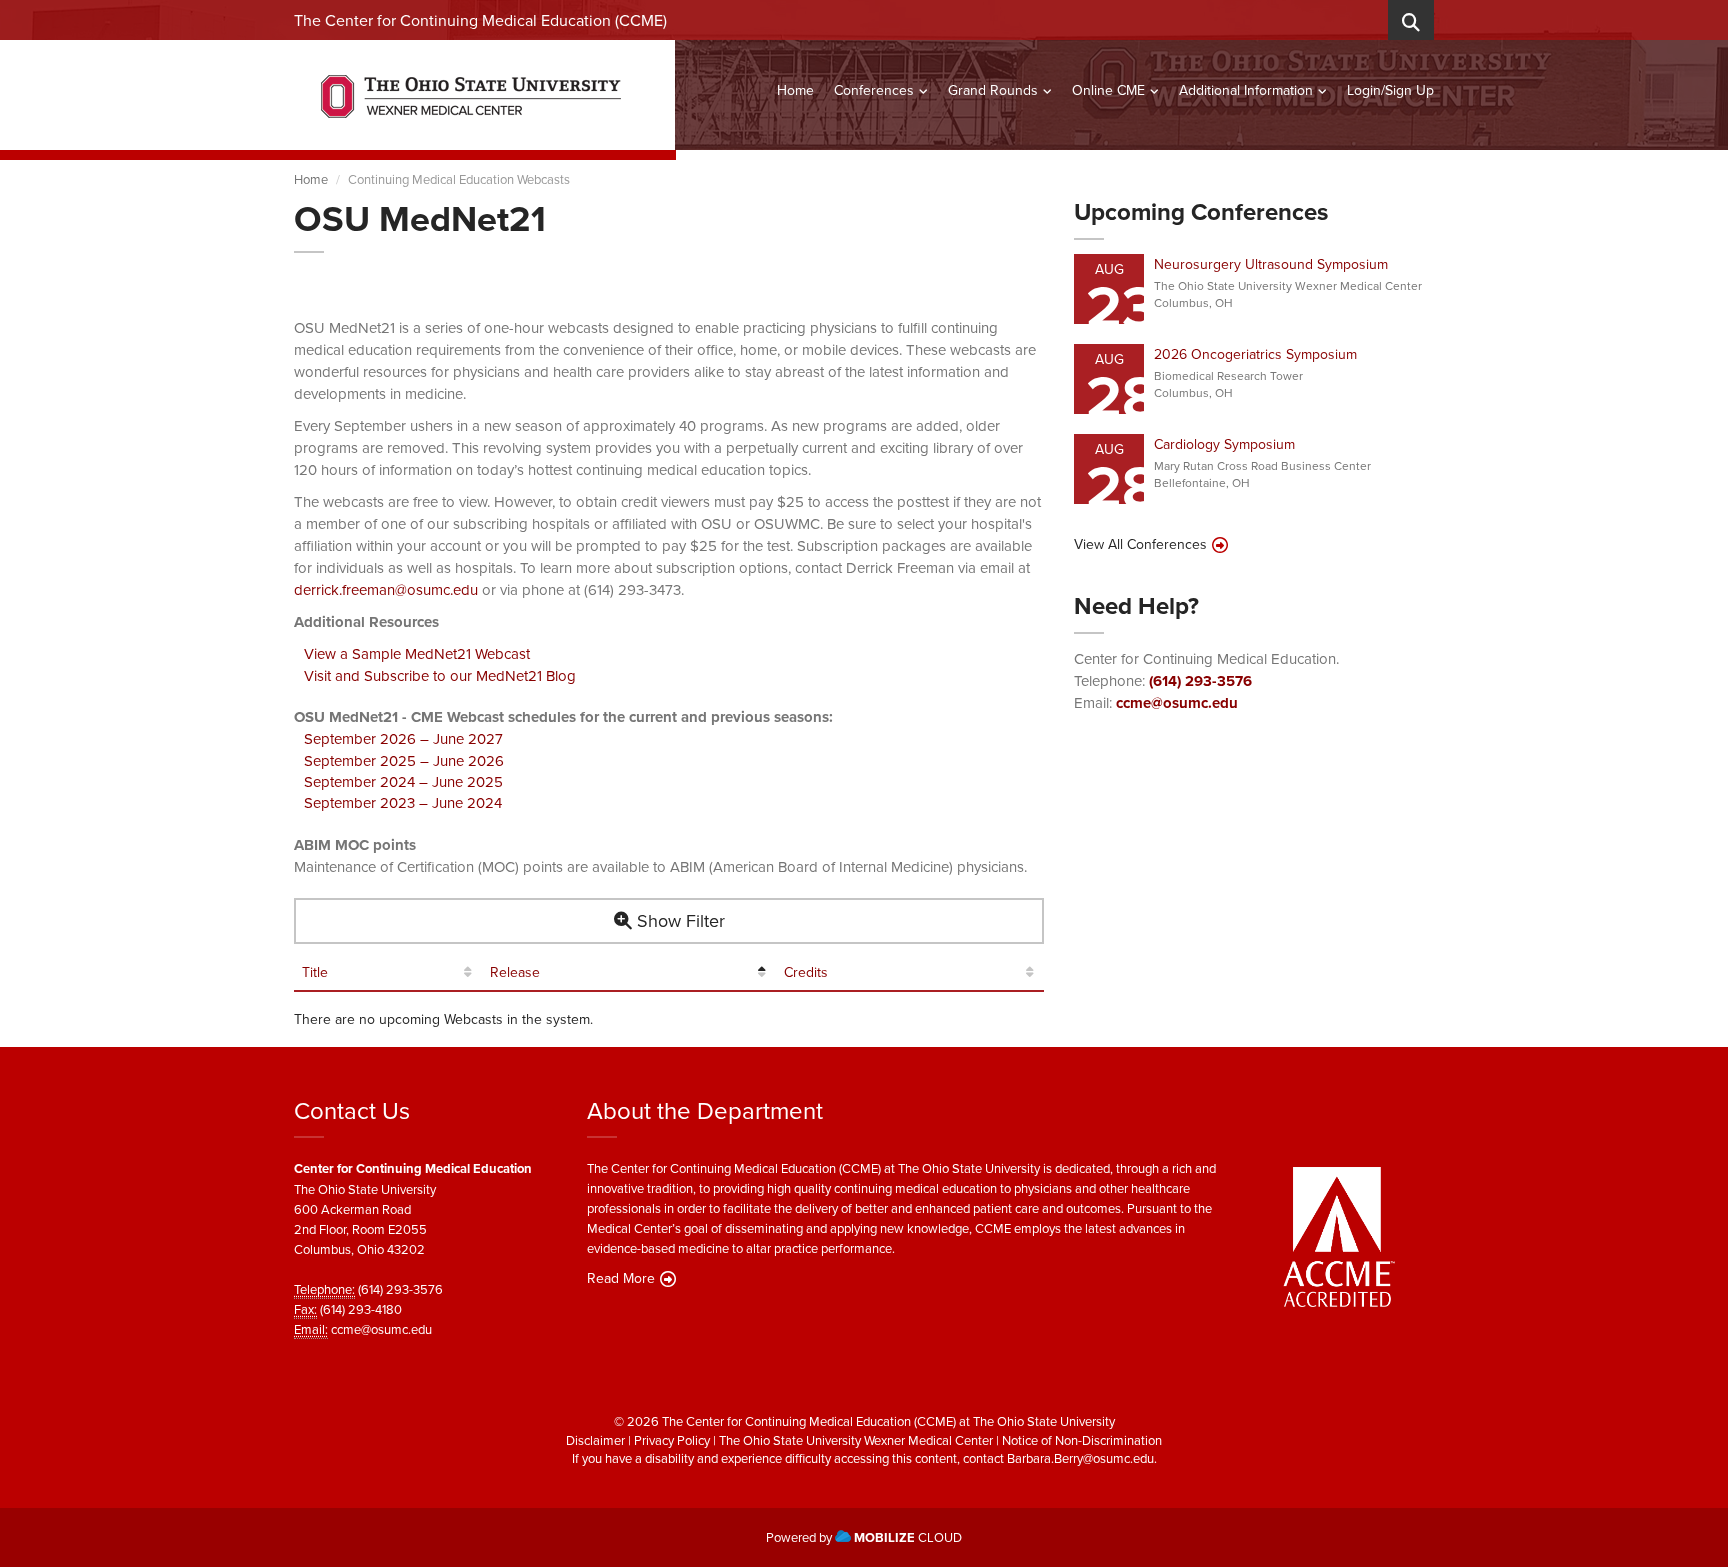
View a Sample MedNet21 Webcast (417, 653)
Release (515, 972)
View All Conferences (1140, 544)
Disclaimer (595, 1440)
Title (315, 972)
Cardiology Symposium (1224, 444)
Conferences (874, 90)
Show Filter (678, 920)
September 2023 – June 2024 (403, 802)
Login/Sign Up (1390, 90)
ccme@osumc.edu (1177, 703)
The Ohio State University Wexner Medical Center (856, 1440)
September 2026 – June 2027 (403, 738)
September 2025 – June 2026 (404, 760)
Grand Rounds (993, 90)
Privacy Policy (672, 1440)
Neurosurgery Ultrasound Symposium (1271, 264)
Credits (806, 972)
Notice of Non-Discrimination (1082, 1440)
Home (795, 90)
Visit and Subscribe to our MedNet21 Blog (440, 675)
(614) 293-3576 (1200, 681)
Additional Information (1246, 90)
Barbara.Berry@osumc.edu (1080, 1458)
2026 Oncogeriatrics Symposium (1255, 354)
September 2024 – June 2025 (403, 781)
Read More (621, 1278)
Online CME (1108, 90)
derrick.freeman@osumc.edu (386, 589)
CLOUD (908, 1537)
